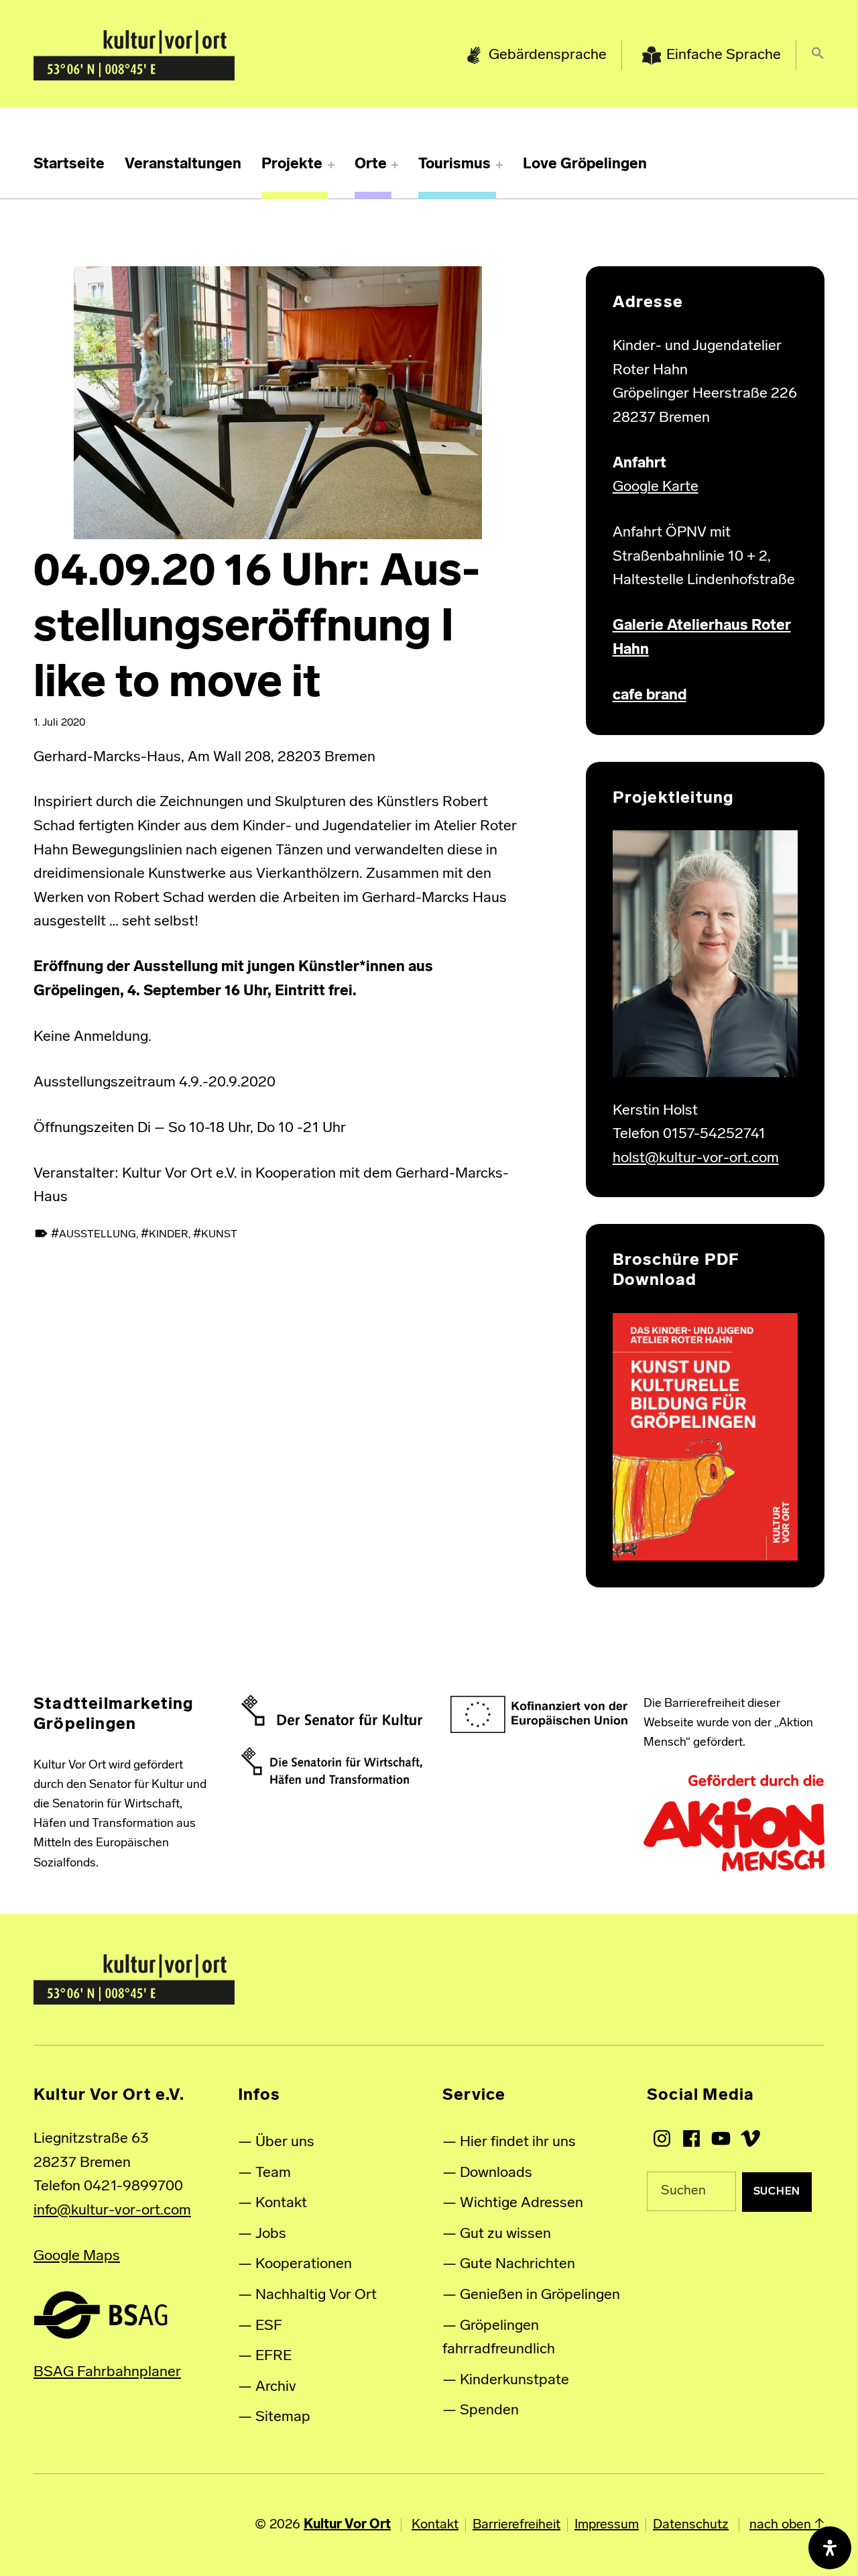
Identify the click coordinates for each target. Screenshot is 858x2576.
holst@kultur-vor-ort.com (696, 1159)
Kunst (219, 1235)
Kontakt (281, 2203)
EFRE (273, 2356)
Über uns (285, 2142)
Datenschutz (691, 2525)
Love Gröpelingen (585, 165)
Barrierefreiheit (516, 2525)
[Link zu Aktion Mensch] (734, 1824)
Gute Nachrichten (517, 2264)
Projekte (292, 165)
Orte (371, 165)
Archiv (276, 2387)
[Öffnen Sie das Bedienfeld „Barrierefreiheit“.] (830, 2548)
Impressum (607, 2525)
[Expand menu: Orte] (395, 165)
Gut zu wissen (505, 2234)
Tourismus (454, 165)
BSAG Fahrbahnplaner (107, 2372)
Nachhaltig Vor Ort (316, 2295)
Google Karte (656, 487)
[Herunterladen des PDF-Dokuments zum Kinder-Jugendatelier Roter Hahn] (705, 1437)
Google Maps (77, 2256)
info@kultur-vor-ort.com (112, 2211)
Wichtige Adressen (522, 2203)
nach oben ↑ (787, 2525)
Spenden (489, 2411)
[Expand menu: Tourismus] (499, 165)
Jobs (271, 2234)
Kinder (169, 1235)
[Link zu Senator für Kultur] (332, 1710)
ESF (269, 2326)
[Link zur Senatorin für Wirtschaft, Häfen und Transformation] (332, 1766)
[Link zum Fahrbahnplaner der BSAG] (101, 2315)
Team (273, 2173)
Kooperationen (304, 2264)
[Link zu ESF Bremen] (540, 1715)
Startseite (69, 165)
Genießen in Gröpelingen (540, 2295)
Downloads (496, 2173)
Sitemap (283, 2417)
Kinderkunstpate (514, 2381)
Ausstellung (98, 1235)
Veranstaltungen (183, 165)
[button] (818, 56)
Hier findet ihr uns (518, 2142)
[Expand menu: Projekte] (331, 165)
